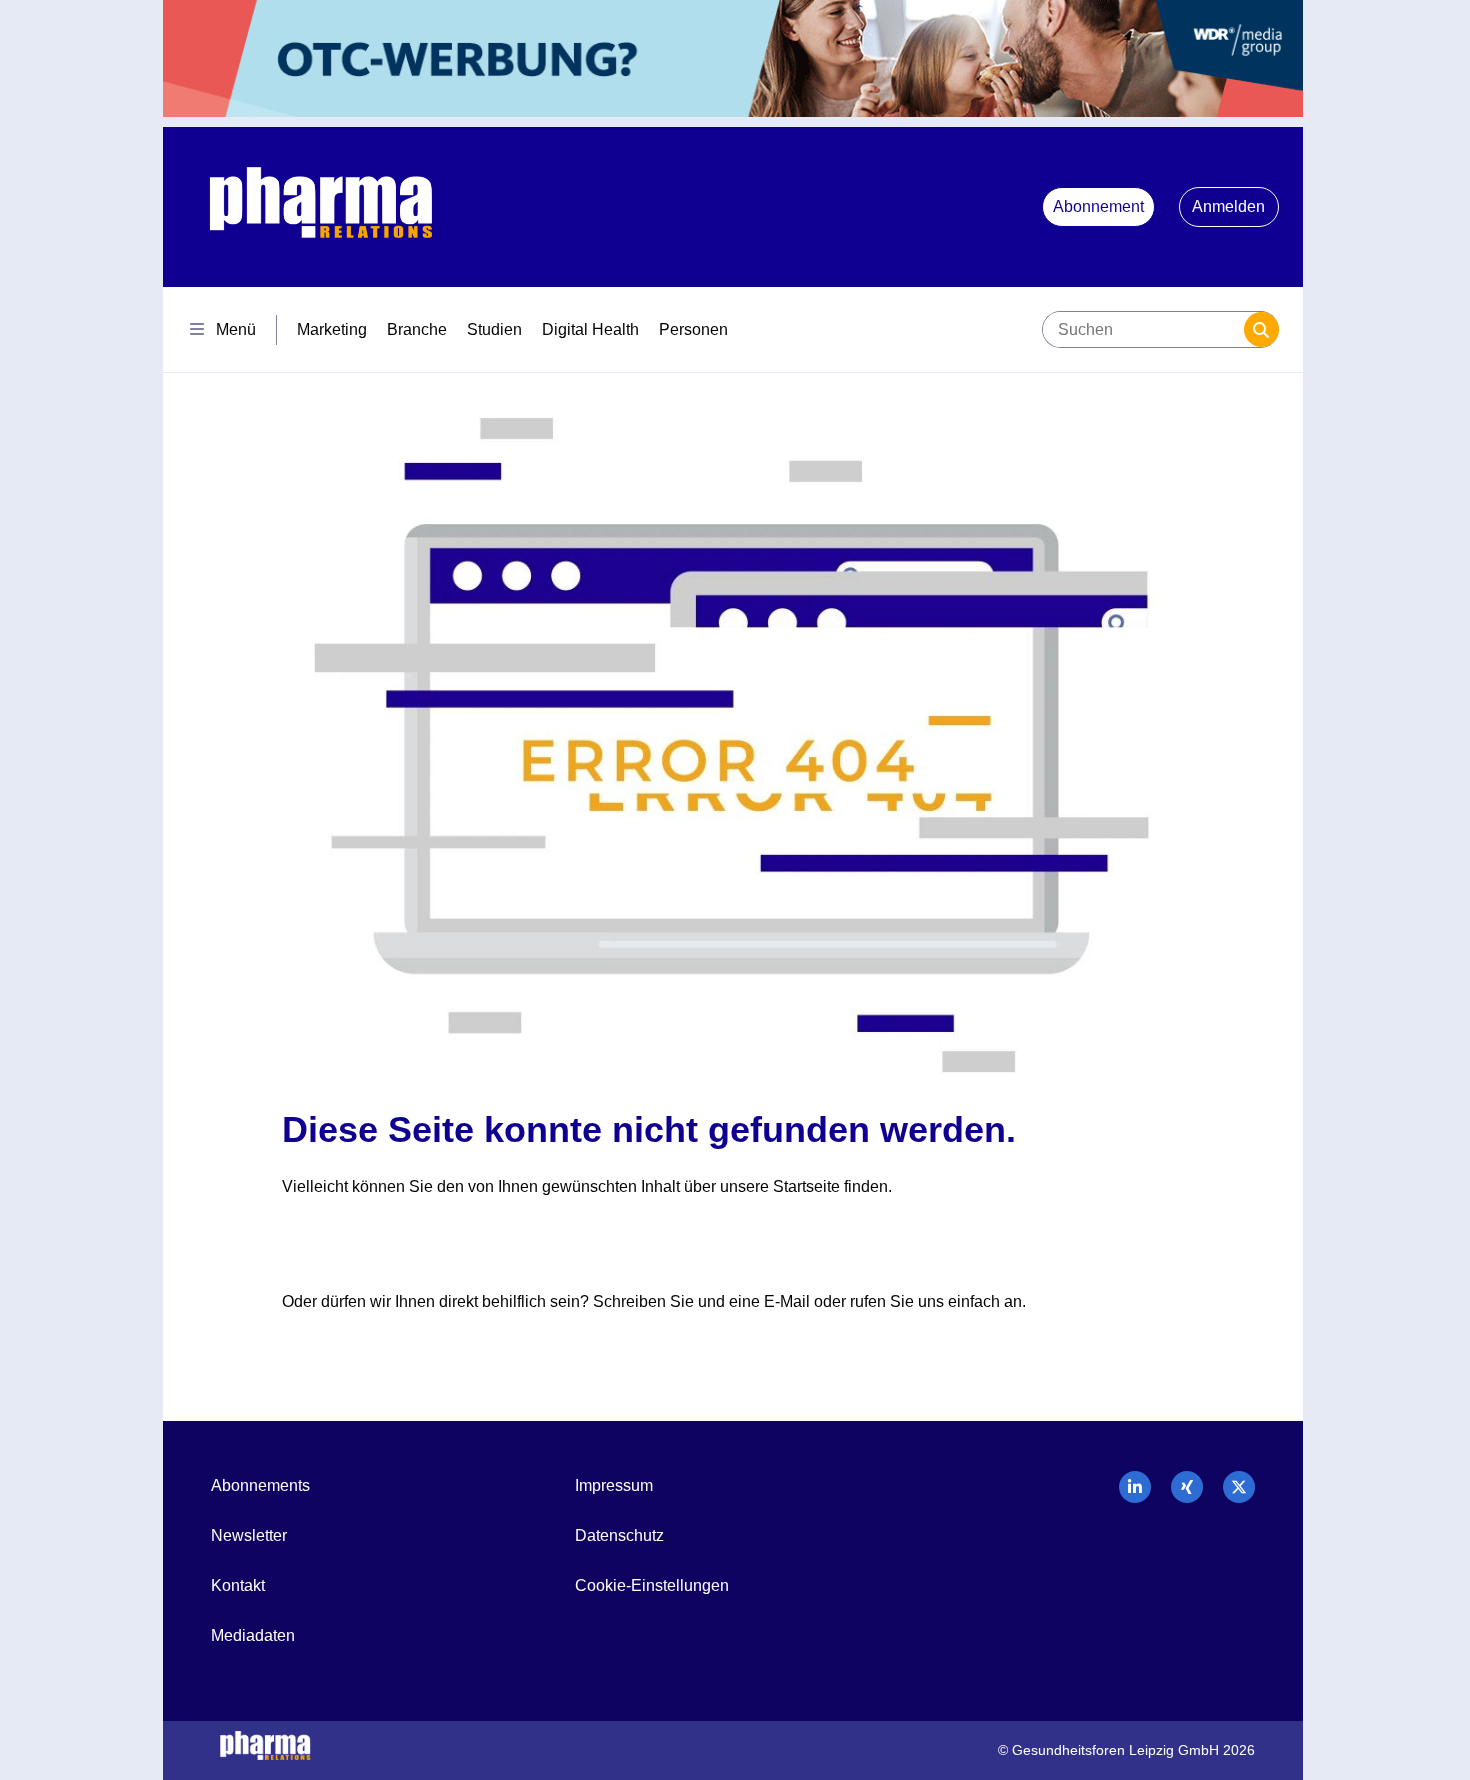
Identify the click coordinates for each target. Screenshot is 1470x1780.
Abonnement (1098, 206)
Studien (494, 329)
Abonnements (260, 1485)
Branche (417, 329)
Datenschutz (619, 1535)
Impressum (614, 1485)
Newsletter (249, 1535)
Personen (693, 329)
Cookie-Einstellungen (652, 1585)
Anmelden (1228, 206)
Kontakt (238, 1585)
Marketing (332, 329)
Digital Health (590, 329)
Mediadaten (253, 1635)
